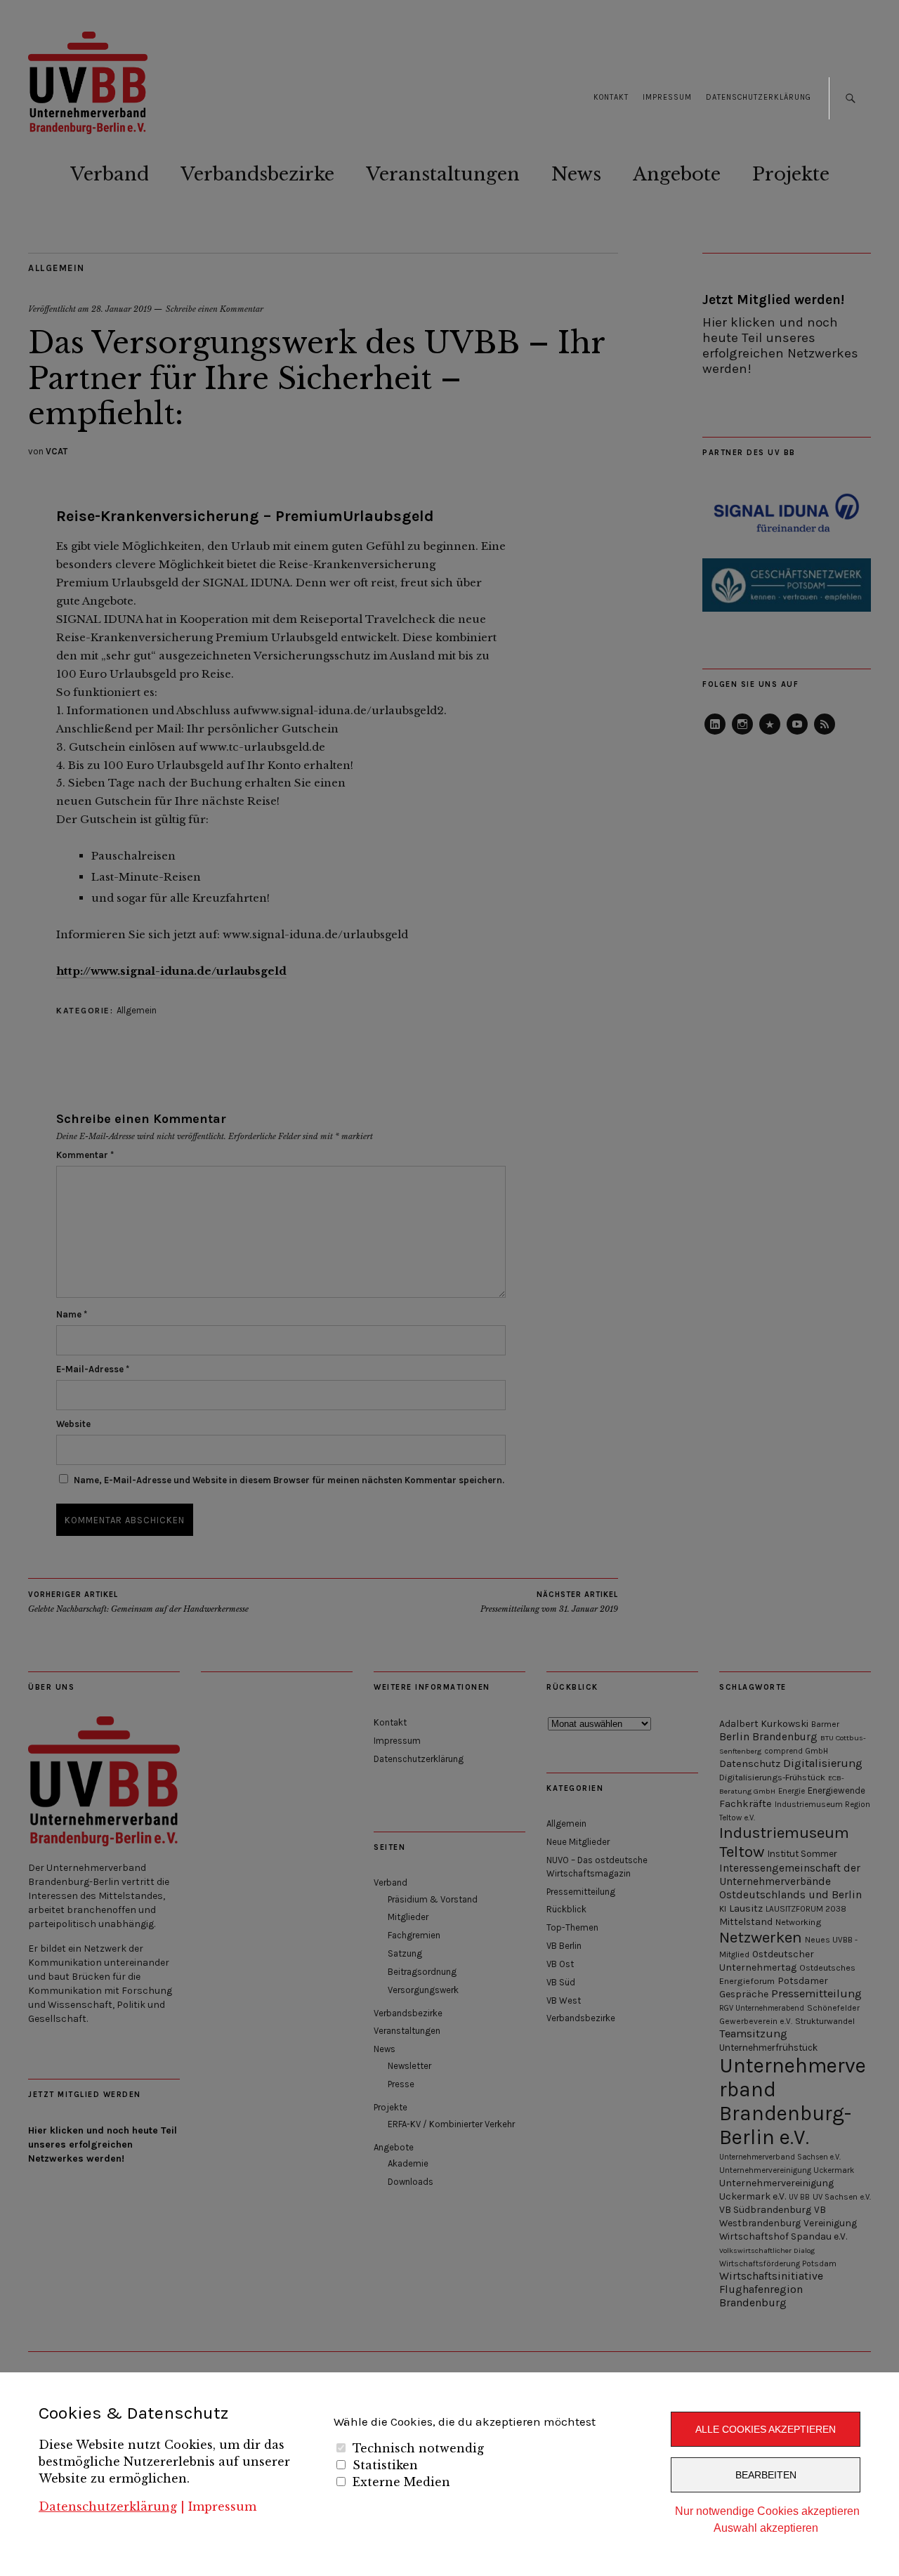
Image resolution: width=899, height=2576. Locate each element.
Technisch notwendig (418, 2448)
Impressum (222, 2506)
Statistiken (385, 2465)
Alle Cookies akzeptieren (766, 2429)
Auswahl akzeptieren (766, 2528)
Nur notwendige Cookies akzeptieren (767, 2511)
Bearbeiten (766, 2475)
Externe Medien (401, 2482)
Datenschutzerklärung (108, 2506)
